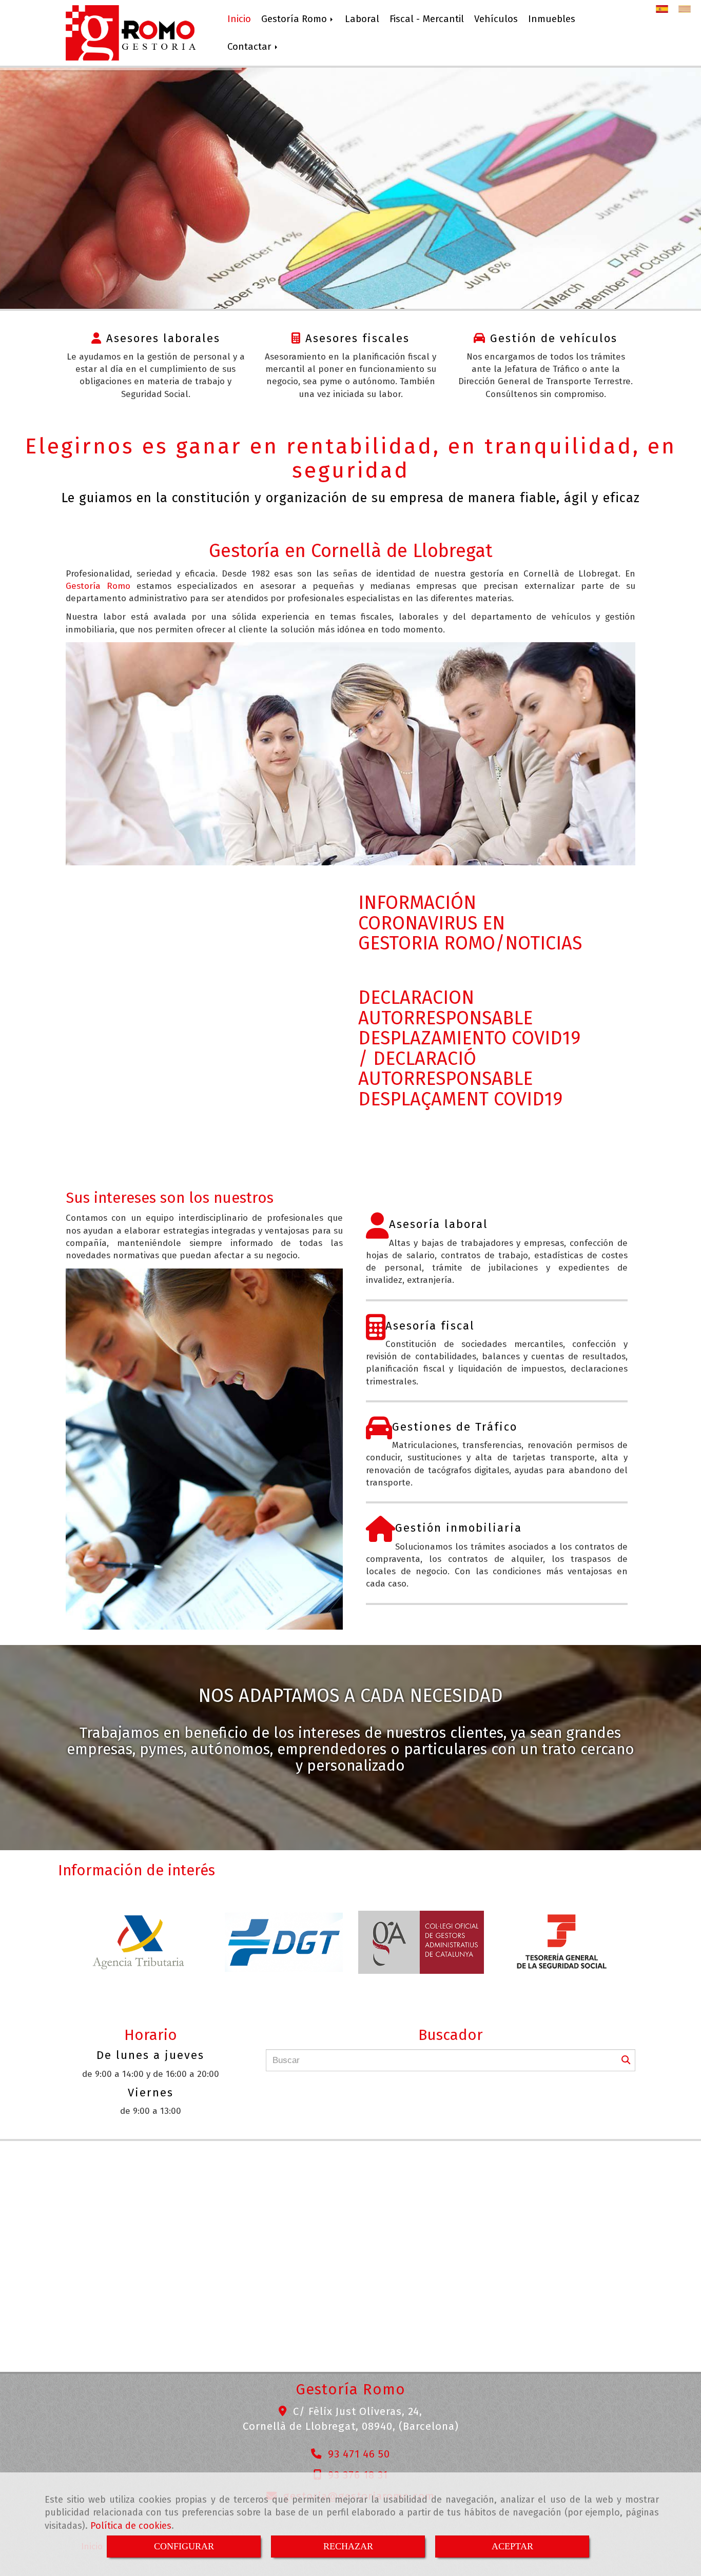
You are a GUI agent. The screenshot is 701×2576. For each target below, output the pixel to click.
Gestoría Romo (295, 19)
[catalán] (687, 9)
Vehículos (496, 19)
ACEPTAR (512, 2546)
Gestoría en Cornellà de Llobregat (351, 551)
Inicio (239, 19)
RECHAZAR (348, 2546)
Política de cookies (131, 2526)
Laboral (362, 19)
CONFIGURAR (184, 2546)
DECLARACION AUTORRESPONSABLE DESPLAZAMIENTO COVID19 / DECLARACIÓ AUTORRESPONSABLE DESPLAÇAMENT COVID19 (469, 1048)
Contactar (251, 47)
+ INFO (351, 236)
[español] (665, 9)
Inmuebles (552, 19)
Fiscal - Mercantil (427, 19)
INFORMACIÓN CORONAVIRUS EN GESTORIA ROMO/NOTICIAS (470, 923)
